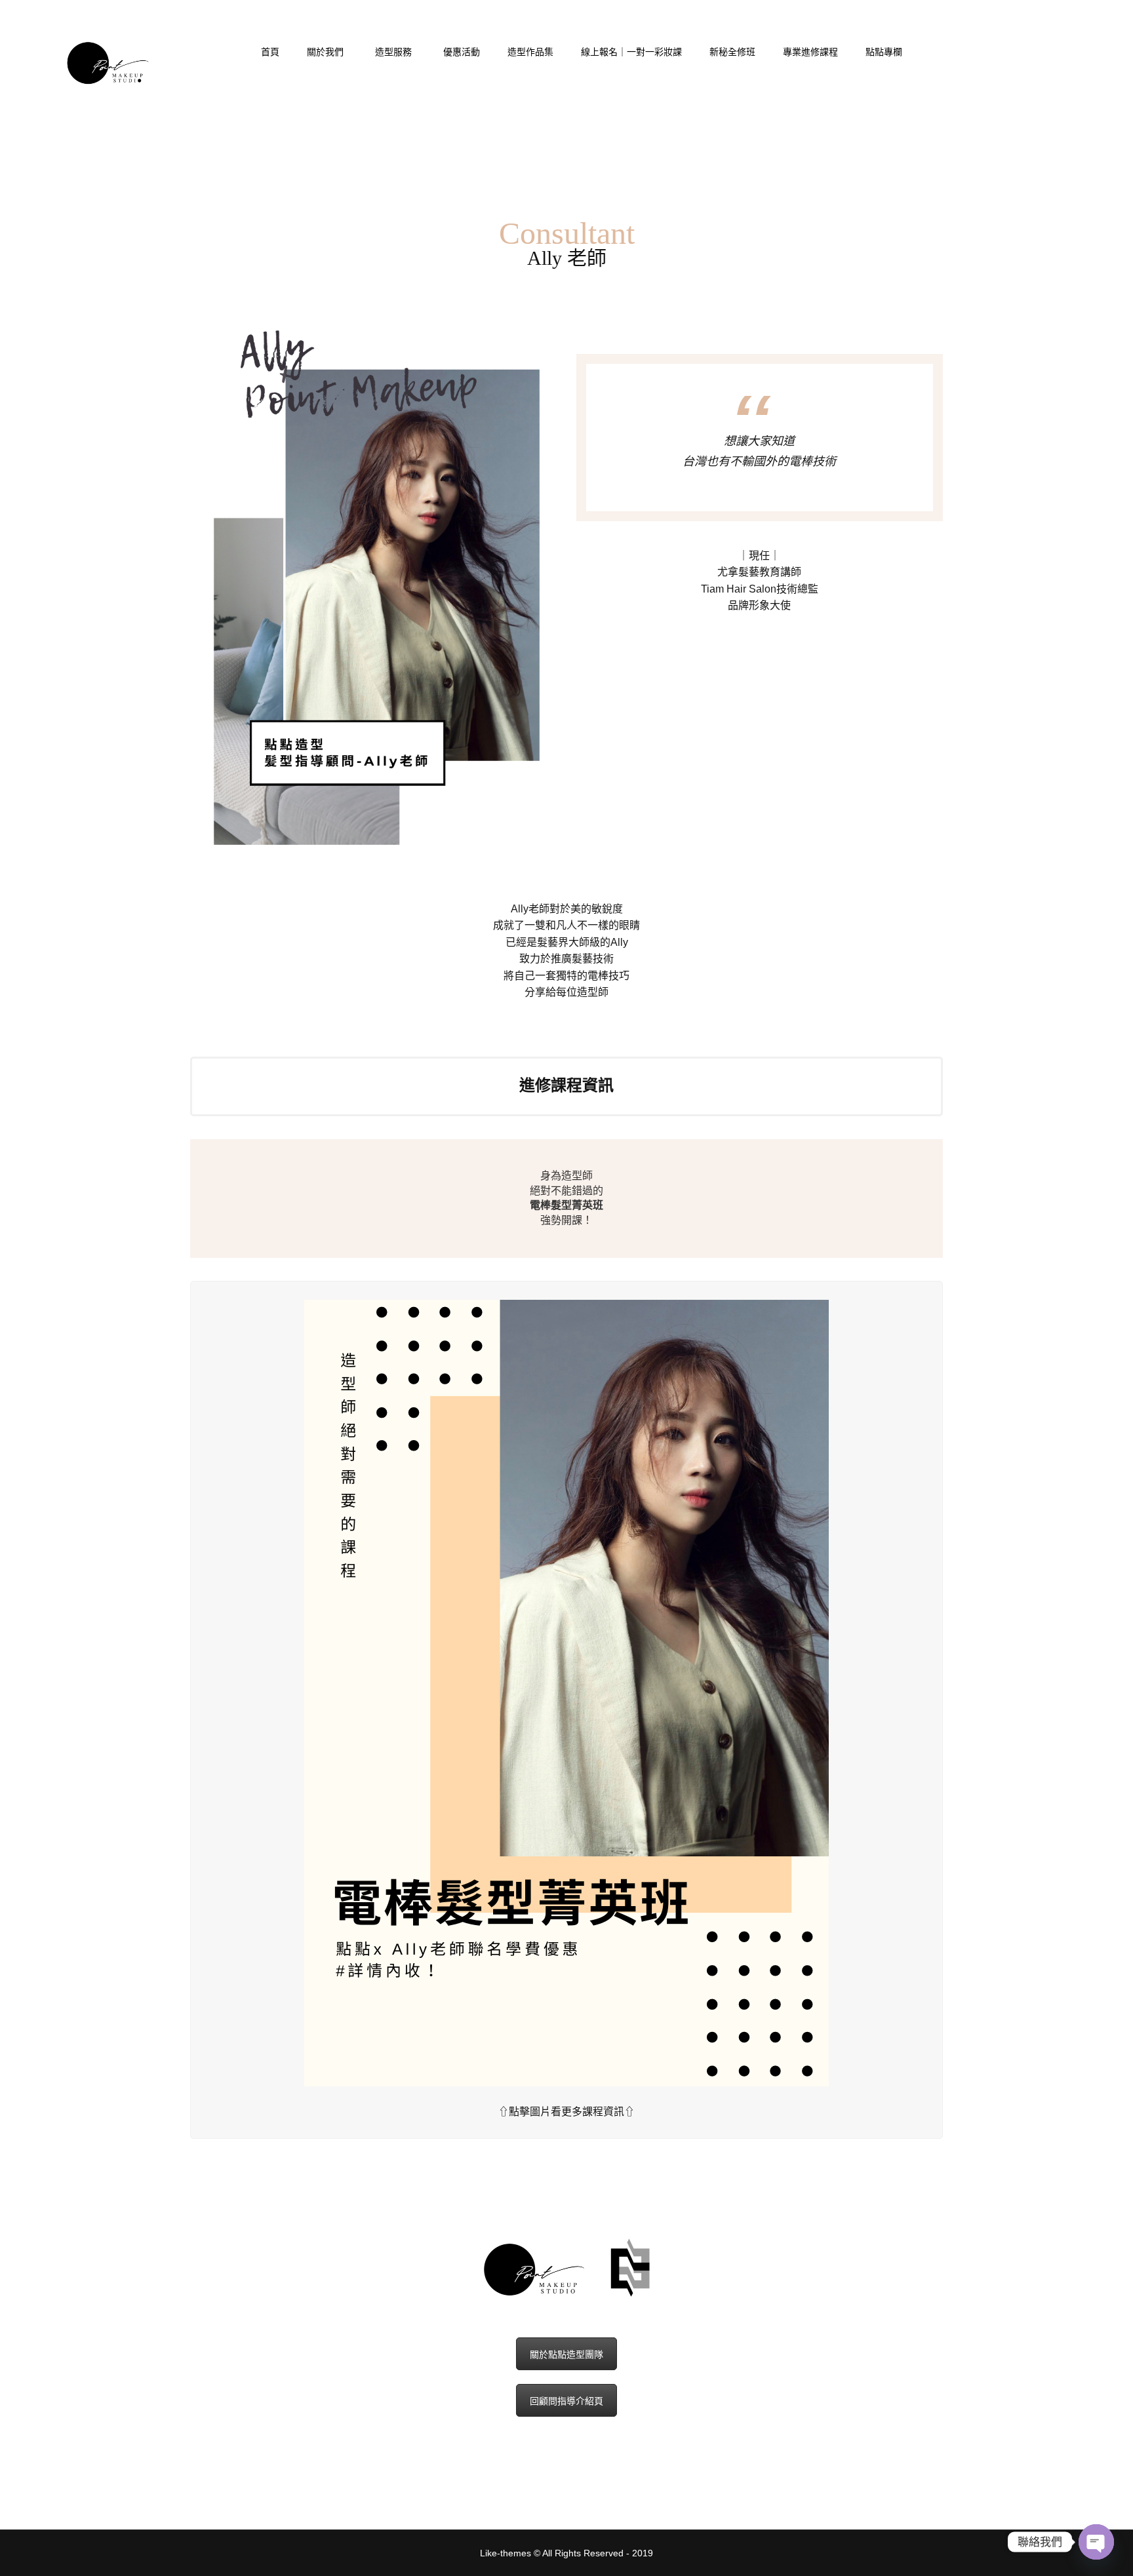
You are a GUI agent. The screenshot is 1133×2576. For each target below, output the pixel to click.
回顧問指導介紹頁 (566, 2401)
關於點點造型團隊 (566, 2354)
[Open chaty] (1096, 2542)
